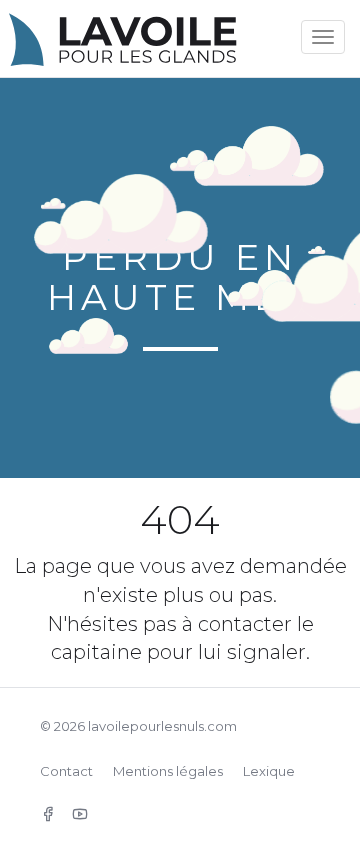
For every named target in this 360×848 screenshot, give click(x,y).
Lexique (269, 771)
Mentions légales (168, 771)
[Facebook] (48, 814)
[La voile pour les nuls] (150, 32)
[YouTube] (80, 814)
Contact (66, 771)
